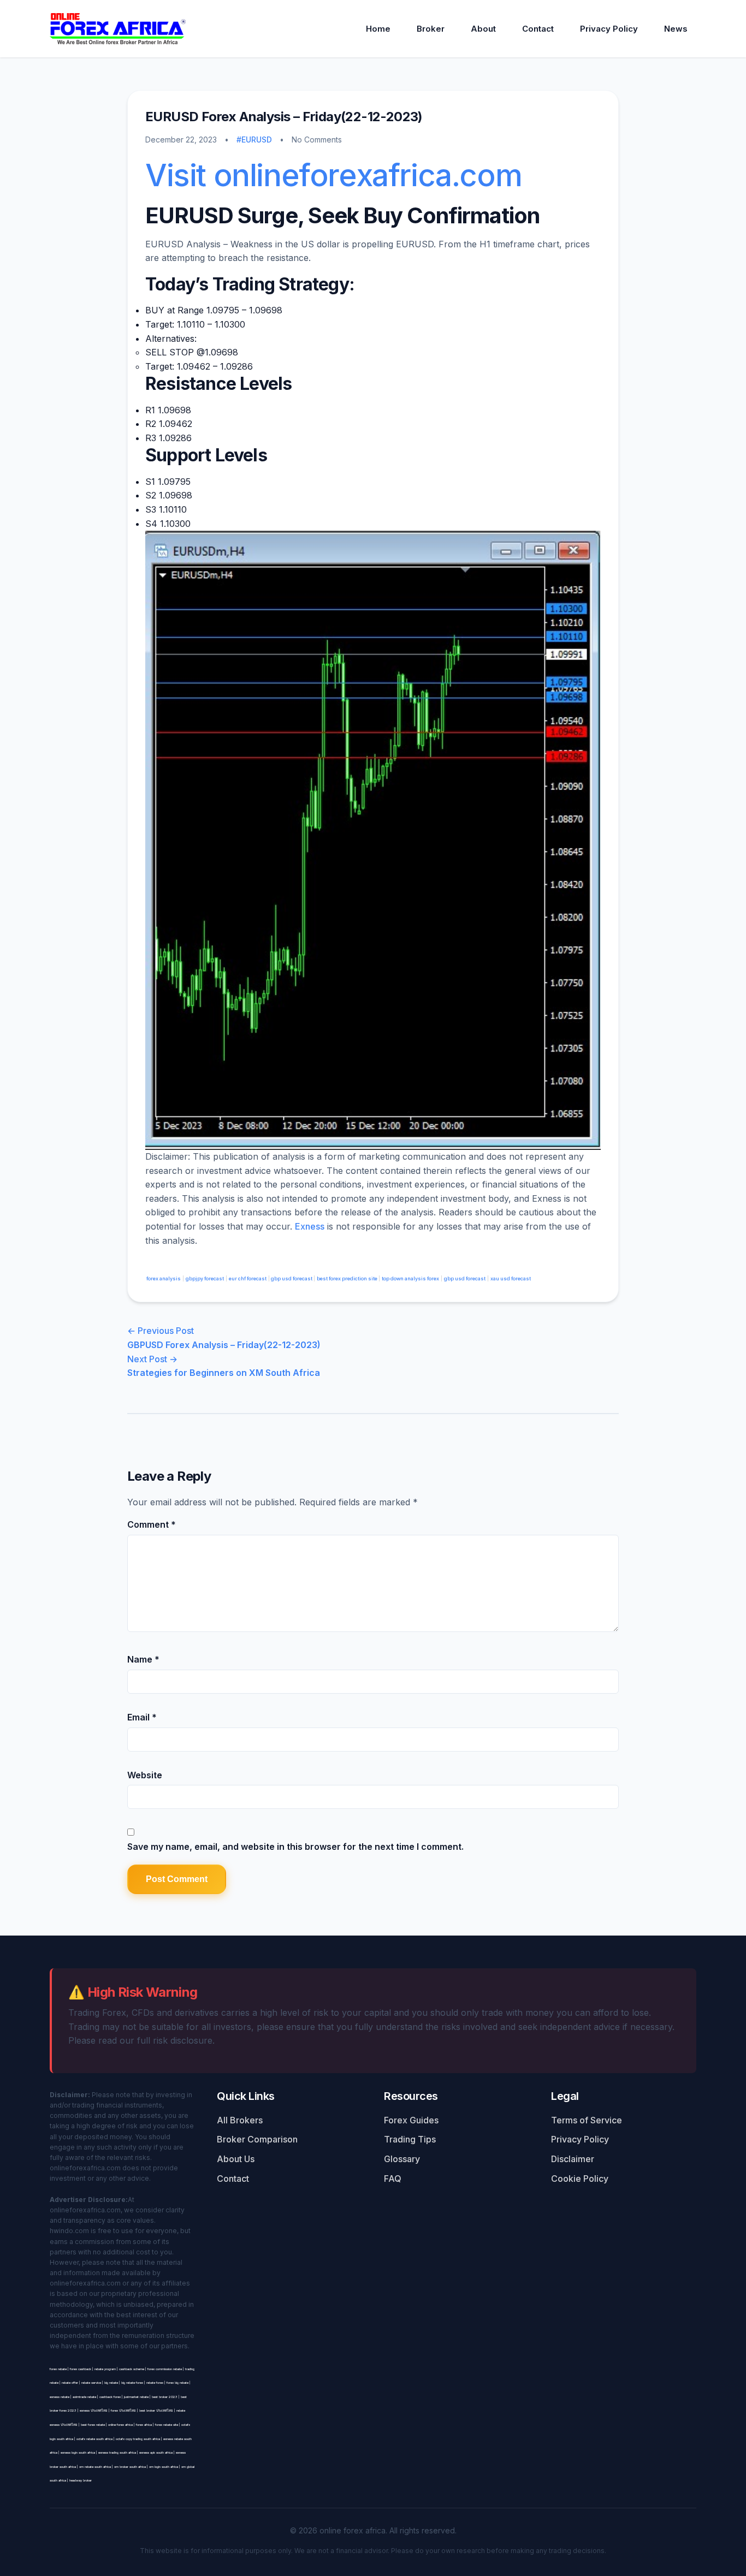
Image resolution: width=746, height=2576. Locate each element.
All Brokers (240, 2120)
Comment (152, 1524)
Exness (310, 1226)
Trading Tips (410, 2139)
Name (143, 1659)
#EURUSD (254, 140)
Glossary (402, 2159)
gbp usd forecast (292, 1278)
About (483, 29)
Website (145, 1775)
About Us (236, 2159)
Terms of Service (587, 2120)
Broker (431, 29)
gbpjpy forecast (205, 1278)
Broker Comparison (257, 2139)
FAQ (393, 2179)
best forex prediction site (348, 1278)
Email (142, 1717)
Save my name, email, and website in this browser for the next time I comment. (295, 1847)
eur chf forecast (248, 1278)
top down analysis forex (410, 1278)
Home (378, 29)
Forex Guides (411, 2120)
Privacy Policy (609, 29)
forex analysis (163, 1278)
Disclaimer (573, 2159)
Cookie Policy (580, 2179)
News (676, 29)
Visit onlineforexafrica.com (333, 175)
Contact (538, 29)
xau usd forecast (511, 1278)
